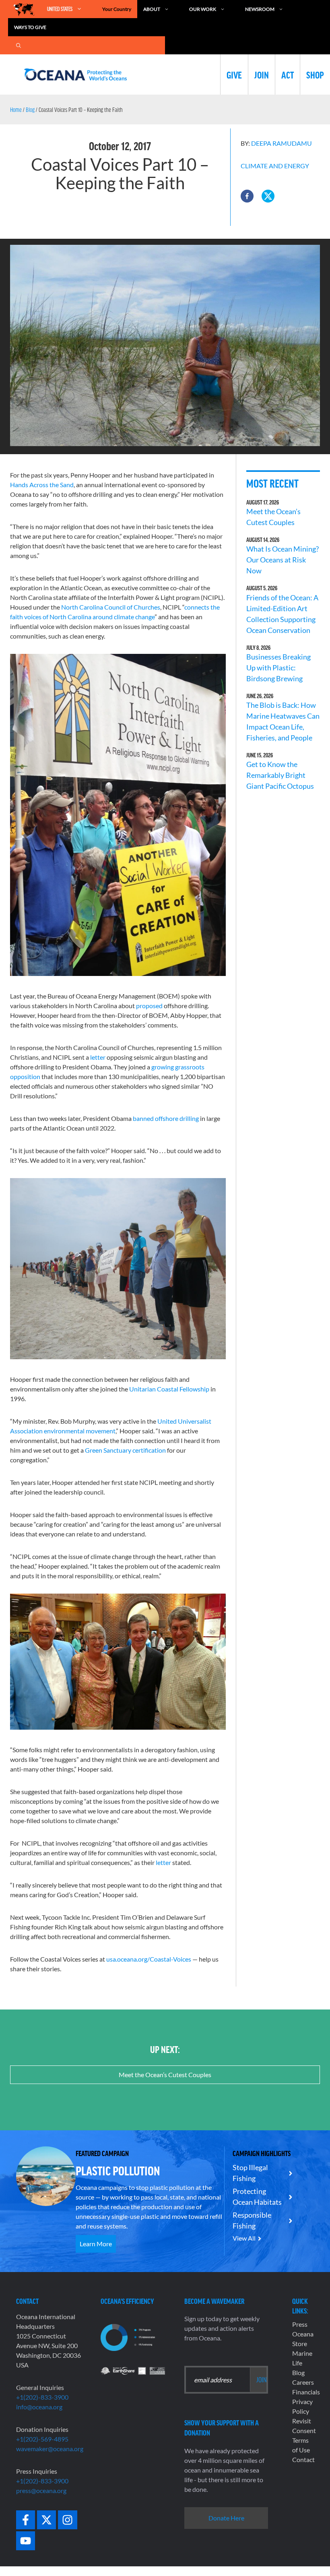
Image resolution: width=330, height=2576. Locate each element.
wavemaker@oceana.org (50, 2449)
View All (244, 2238)
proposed (149, 1006)
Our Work (203, 9)
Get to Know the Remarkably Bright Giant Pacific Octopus (280, 775)
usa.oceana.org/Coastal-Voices (149, 1959)
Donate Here (226, 2518)
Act (288, 74)
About (152, 9)
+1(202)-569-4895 (42, 2439)
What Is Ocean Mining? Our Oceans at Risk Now (283, 560)
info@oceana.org (39, 2407)
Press (300, 2324)
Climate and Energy (275, 166)
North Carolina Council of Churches (111, 607)
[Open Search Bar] (19, 45)
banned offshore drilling (166, 1118)
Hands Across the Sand (42, 485)
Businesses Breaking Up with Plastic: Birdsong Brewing (278, 668)
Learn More (96, 2244)
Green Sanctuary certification (125, 1450)
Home (16, 110)
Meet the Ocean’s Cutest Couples (165, 2075)
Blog (30, 110)
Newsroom (260, 9)
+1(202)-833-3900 (42, 2397)
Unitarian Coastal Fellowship (169, 1389)
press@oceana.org (41, 2490)
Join (262, 74)
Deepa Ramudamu (282, 143)
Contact (303, 2459)
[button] (247, 196)
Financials (306, 2392)
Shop (315, 74)
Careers (303, 2382)
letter (98, 1057)
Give (234, 74)
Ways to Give (30, 27)
